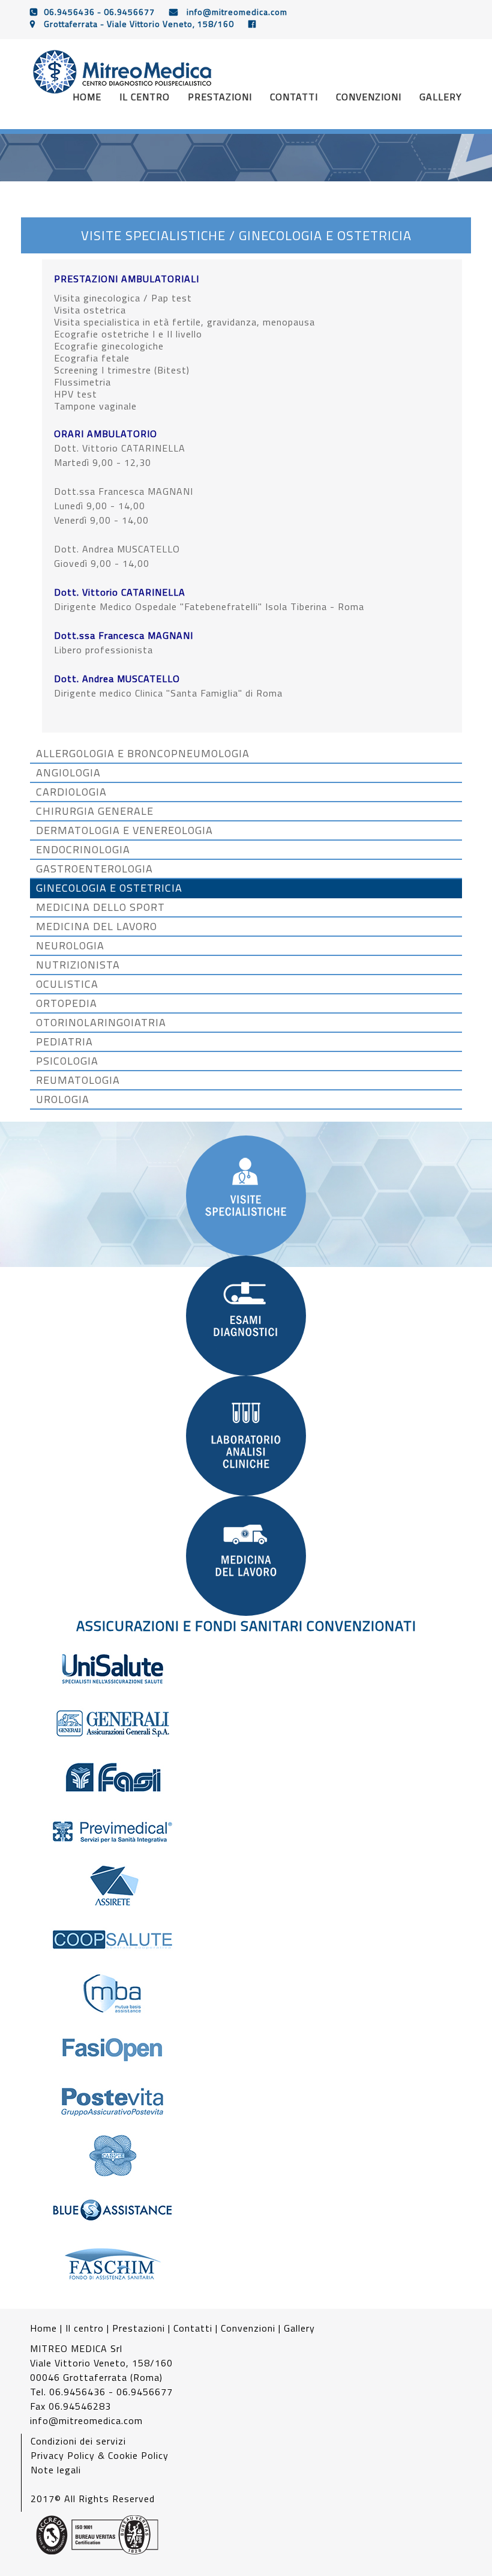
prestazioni (220, 97)
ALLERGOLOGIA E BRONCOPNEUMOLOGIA (143, 754)
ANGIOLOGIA (68, 773)
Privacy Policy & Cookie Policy (100, 2455)
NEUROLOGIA (70, 946)
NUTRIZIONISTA (78, 965)
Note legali (56, 2470)
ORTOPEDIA (67, 1003)
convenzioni (369, 97)
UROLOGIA (63, 1099)
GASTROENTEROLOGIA (94, 869)
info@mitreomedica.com (236, 12)
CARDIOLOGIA (71, 792)
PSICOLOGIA (67, 1061)
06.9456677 (129, 12)
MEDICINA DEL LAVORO (97, 927)
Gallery (299, 2328)
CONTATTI (294, 97)
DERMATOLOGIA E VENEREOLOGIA (124, 830)
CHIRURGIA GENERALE (95, 811)
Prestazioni (139, 2328)
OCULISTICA (67, 984)
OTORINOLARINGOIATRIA (101, 1023)
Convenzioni (248, 2328)
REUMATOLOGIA (78, 1080)
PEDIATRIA (64, 1042)
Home (87, 97)
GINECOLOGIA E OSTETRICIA (109, 888)
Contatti (193, 2328)
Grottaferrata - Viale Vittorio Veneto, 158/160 (138, 24)
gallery (441, 97)
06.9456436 (69, 12)
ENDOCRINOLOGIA (83, 850)
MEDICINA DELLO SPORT (100, 907)
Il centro (145, 97)
